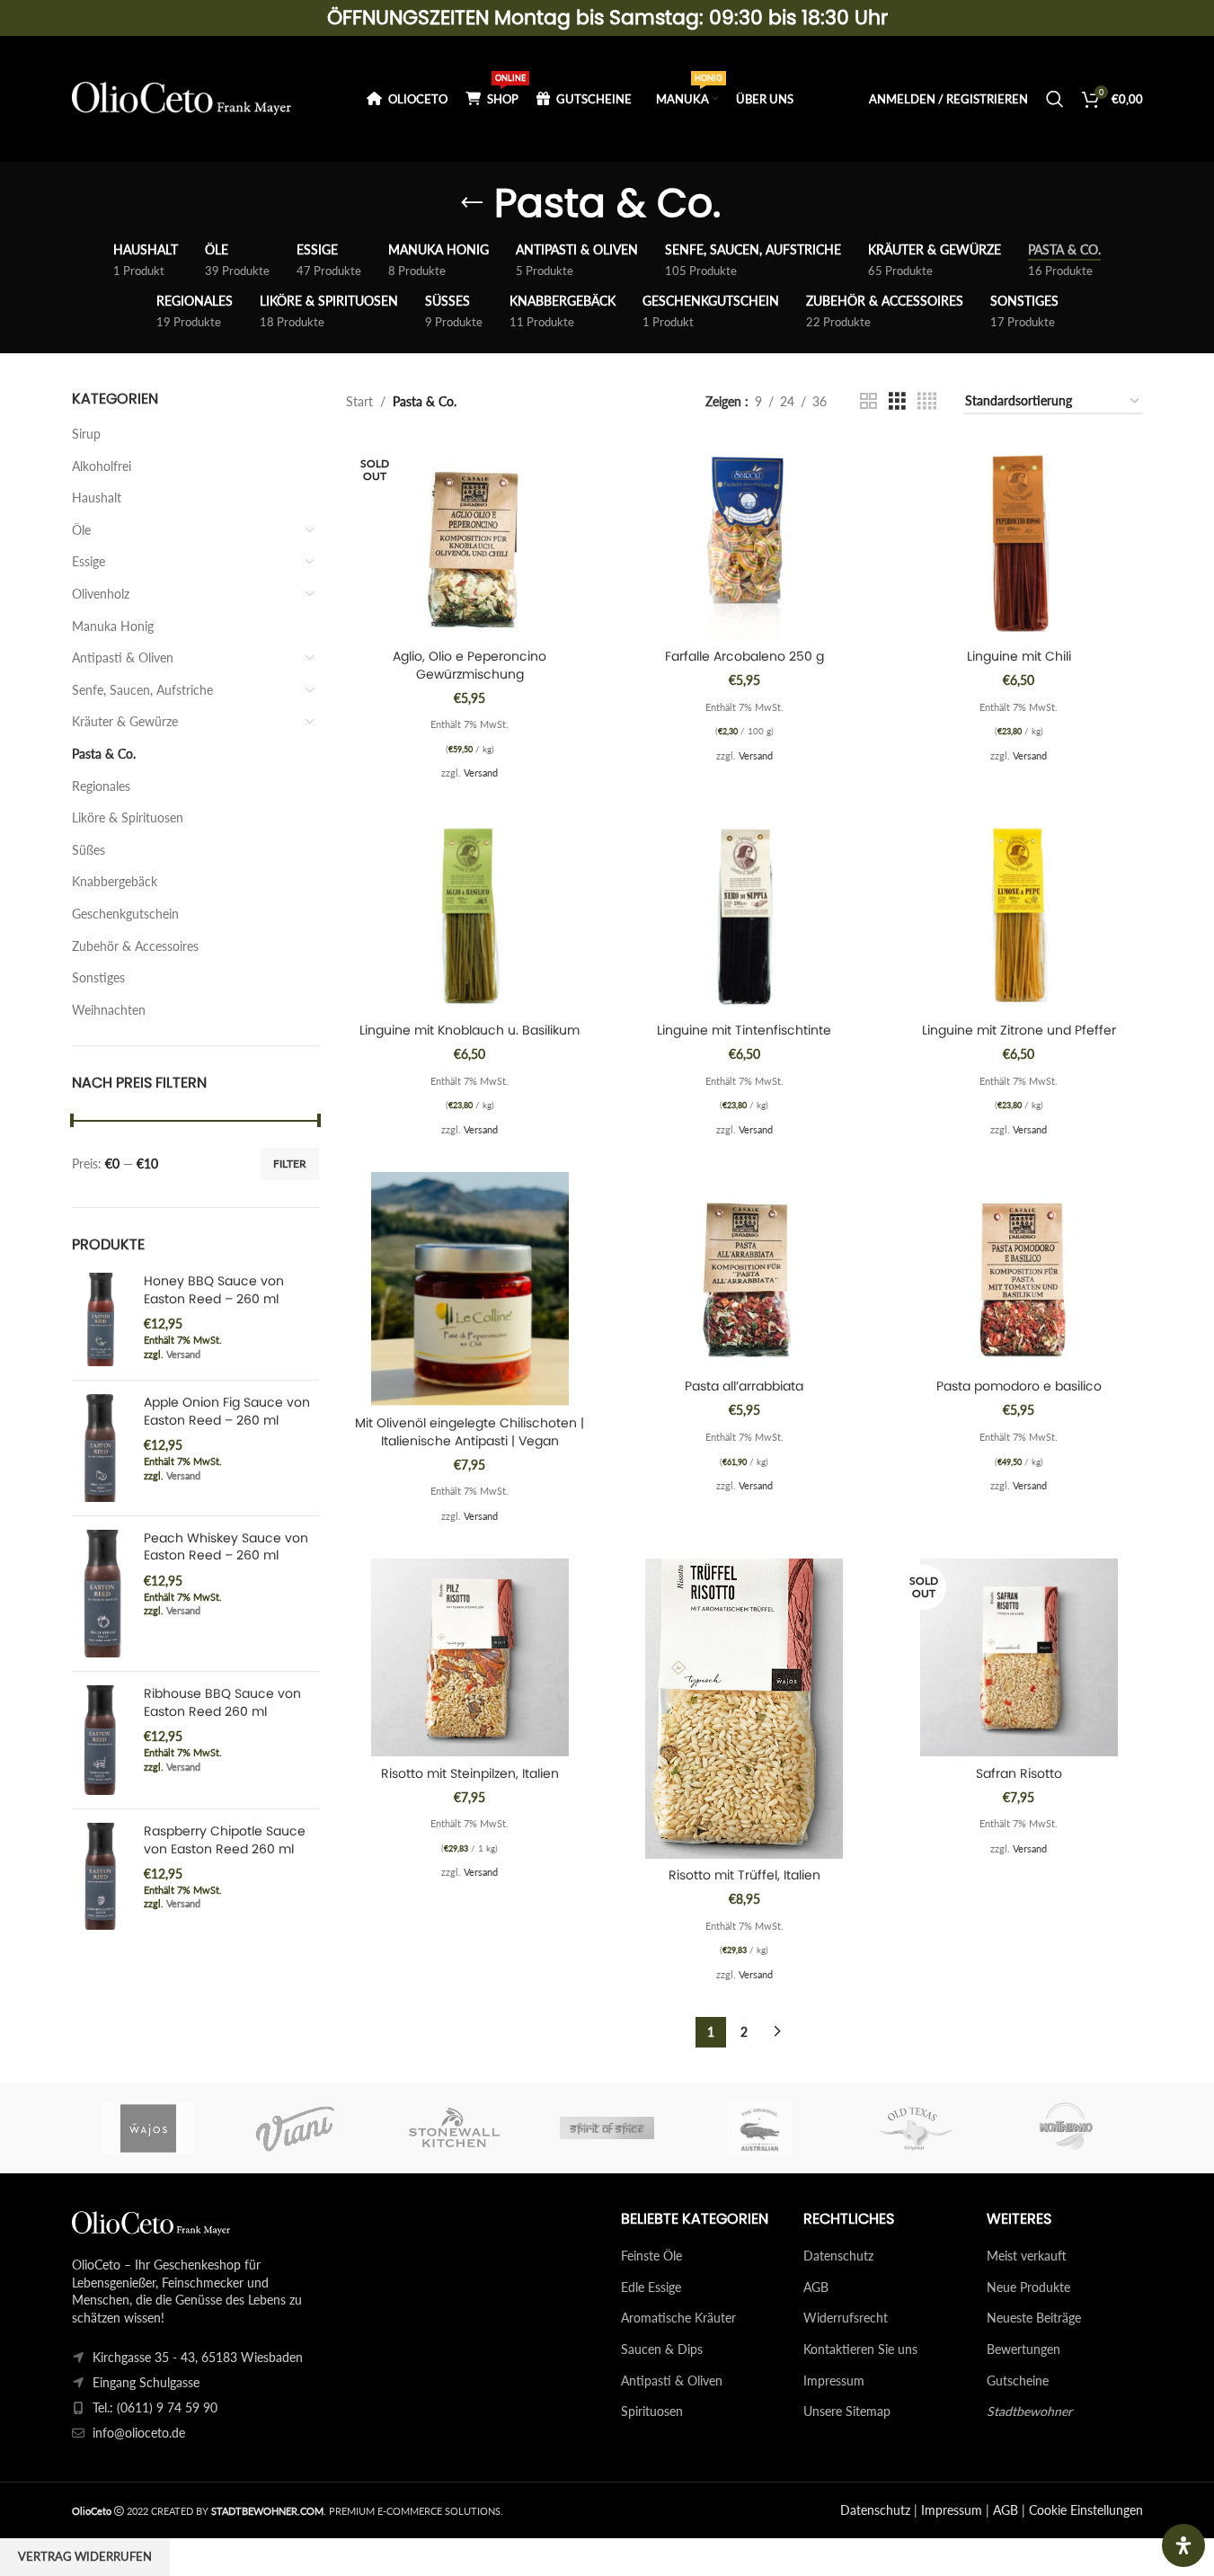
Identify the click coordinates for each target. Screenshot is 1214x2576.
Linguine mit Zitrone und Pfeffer (1019, 1030)
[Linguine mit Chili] (1019, 540)
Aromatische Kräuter (678, 2318)
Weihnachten (109, 1010)
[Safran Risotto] (1019, 1657)
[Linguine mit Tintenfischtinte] (745, 914)
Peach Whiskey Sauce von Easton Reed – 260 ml (226, 1547)
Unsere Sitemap (847, 2411)
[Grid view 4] (927, 401)
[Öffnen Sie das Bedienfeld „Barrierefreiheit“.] (1183, 2545)
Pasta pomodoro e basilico (1019, 1386)
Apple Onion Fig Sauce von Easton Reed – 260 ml (227, 1412)
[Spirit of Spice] (607, 2128)
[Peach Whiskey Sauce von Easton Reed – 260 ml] (101, 1594)
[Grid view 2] (868, 401)
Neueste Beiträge (1034, 2318)
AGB (816, 2287)
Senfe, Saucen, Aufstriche (142, 690)
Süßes (89, 850)
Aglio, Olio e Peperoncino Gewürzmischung (470, 665)
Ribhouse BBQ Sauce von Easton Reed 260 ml (222, 1703)
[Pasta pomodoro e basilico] (1019, 1271)
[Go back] (472, 203)
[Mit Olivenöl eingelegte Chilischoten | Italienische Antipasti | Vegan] (470, 1289)
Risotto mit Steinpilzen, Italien (470, 1773)
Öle (81, 530)
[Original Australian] (760, 2128)
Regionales (101, 786)
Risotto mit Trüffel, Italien (744, 1875)
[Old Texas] (913, 2128)
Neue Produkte (1028, 2287)
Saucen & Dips (662, 2349)
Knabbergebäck (115, 881)
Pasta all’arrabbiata (744, 1386)
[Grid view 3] (897, 401)
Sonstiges (98, 977)
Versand (183, 1354)
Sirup (86, 434)
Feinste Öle (651, 2256)
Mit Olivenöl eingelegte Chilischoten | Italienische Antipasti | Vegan (470, 1432)
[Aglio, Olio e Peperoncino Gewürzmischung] (470, 540)
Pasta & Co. (104, 754)
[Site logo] (182, 98)
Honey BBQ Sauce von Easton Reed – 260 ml (214, 1290)
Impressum (834, 2381)
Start (359, 401)
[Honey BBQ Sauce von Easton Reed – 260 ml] (101, 1319)
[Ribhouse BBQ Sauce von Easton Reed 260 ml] (101, 1740)
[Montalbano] (1066, 2128)
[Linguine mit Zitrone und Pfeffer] (1019, 914)
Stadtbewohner (1029, 2411)
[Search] (1055, 99)
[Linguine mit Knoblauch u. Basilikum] (470, 914)
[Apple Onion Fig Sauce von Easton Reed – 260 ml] (101, 1448)
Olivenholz (101, 594)
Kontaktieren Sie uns (860, 2349)
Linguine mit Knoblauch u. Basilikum (470, 1030)
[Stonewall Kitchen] (454, 2128)
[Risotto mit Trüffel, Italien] (745, 1709)
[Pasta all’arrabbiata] (745, 1271)
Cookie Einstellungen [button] (1086, 2510)
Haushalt (97, 497)
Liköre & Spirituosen (128, 817)
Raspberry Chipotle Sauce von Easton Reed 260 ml (225, 1840)
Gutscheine (1018, 2381)
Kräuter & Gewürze (125, 721)
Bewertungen (1023, 2349)
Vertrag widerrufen (85, 2556)
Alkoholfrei (102, 466)
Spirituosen (652, 2411)
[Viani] (301, 2128)
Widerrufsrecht (846, 2318)
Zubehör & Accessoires (135, 946)
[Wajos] (148, 2128)
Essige (89, 561)
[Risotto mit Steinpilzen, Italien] (470, 1657)
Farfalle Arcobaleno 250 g (744, 656)
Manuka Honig (113, 626)
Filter (290, 1164)
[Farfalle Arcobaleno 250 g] (745, 540)
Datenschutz (838, 2256)
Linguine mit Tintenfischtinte (744, 1030)
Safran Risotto (1019, 1773)
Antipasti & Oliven (123, 657)
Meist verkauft (1027, 2256)
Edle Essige (651, 2287)
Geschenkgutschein (125, 914)
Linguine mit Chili (1019, 656)
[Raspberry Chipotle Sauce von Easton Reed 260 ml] (101, 1876)
